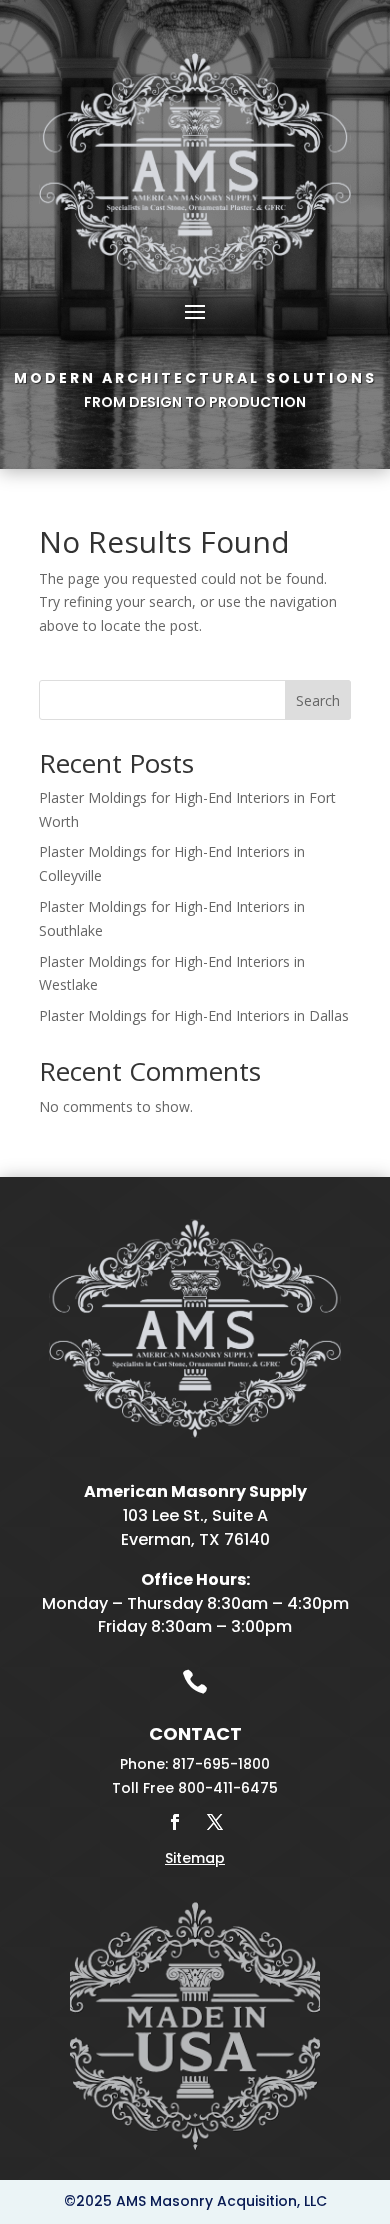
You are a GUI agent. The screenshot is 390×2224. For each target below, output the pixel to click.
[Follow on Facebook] (175, 1822)
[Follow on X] (215, 1822)
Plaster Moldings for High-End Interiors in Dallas (194, 1015)
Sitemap (195, 1858)
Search (318, 700)
